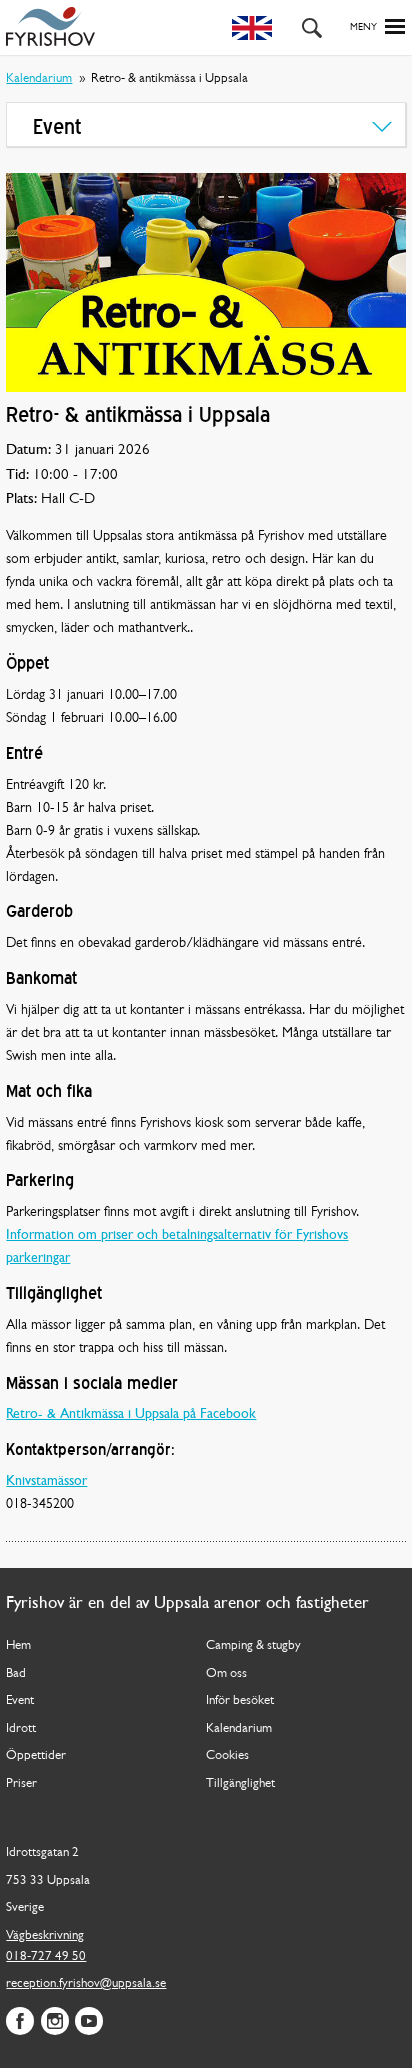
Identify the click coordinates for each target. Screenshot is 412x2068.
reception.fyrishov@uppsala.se (86, 1983)
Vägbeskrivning (45, 1935)
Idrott (21, 1728)
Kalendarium (39, 78)
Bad (16, 1673)
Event (20, 1700)
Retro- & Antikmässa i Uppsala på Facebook (131, 1414)
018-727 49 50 (46, 1956)
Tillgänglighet (240, 1783)
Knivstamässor (46, 1481)
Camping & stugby (253, 1645)
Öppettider (36, 1755)
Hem (18, 1645)
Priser (21, 1783)
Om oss (226, 1673)
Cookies (227, 1755)
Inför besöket (240, 1700)
